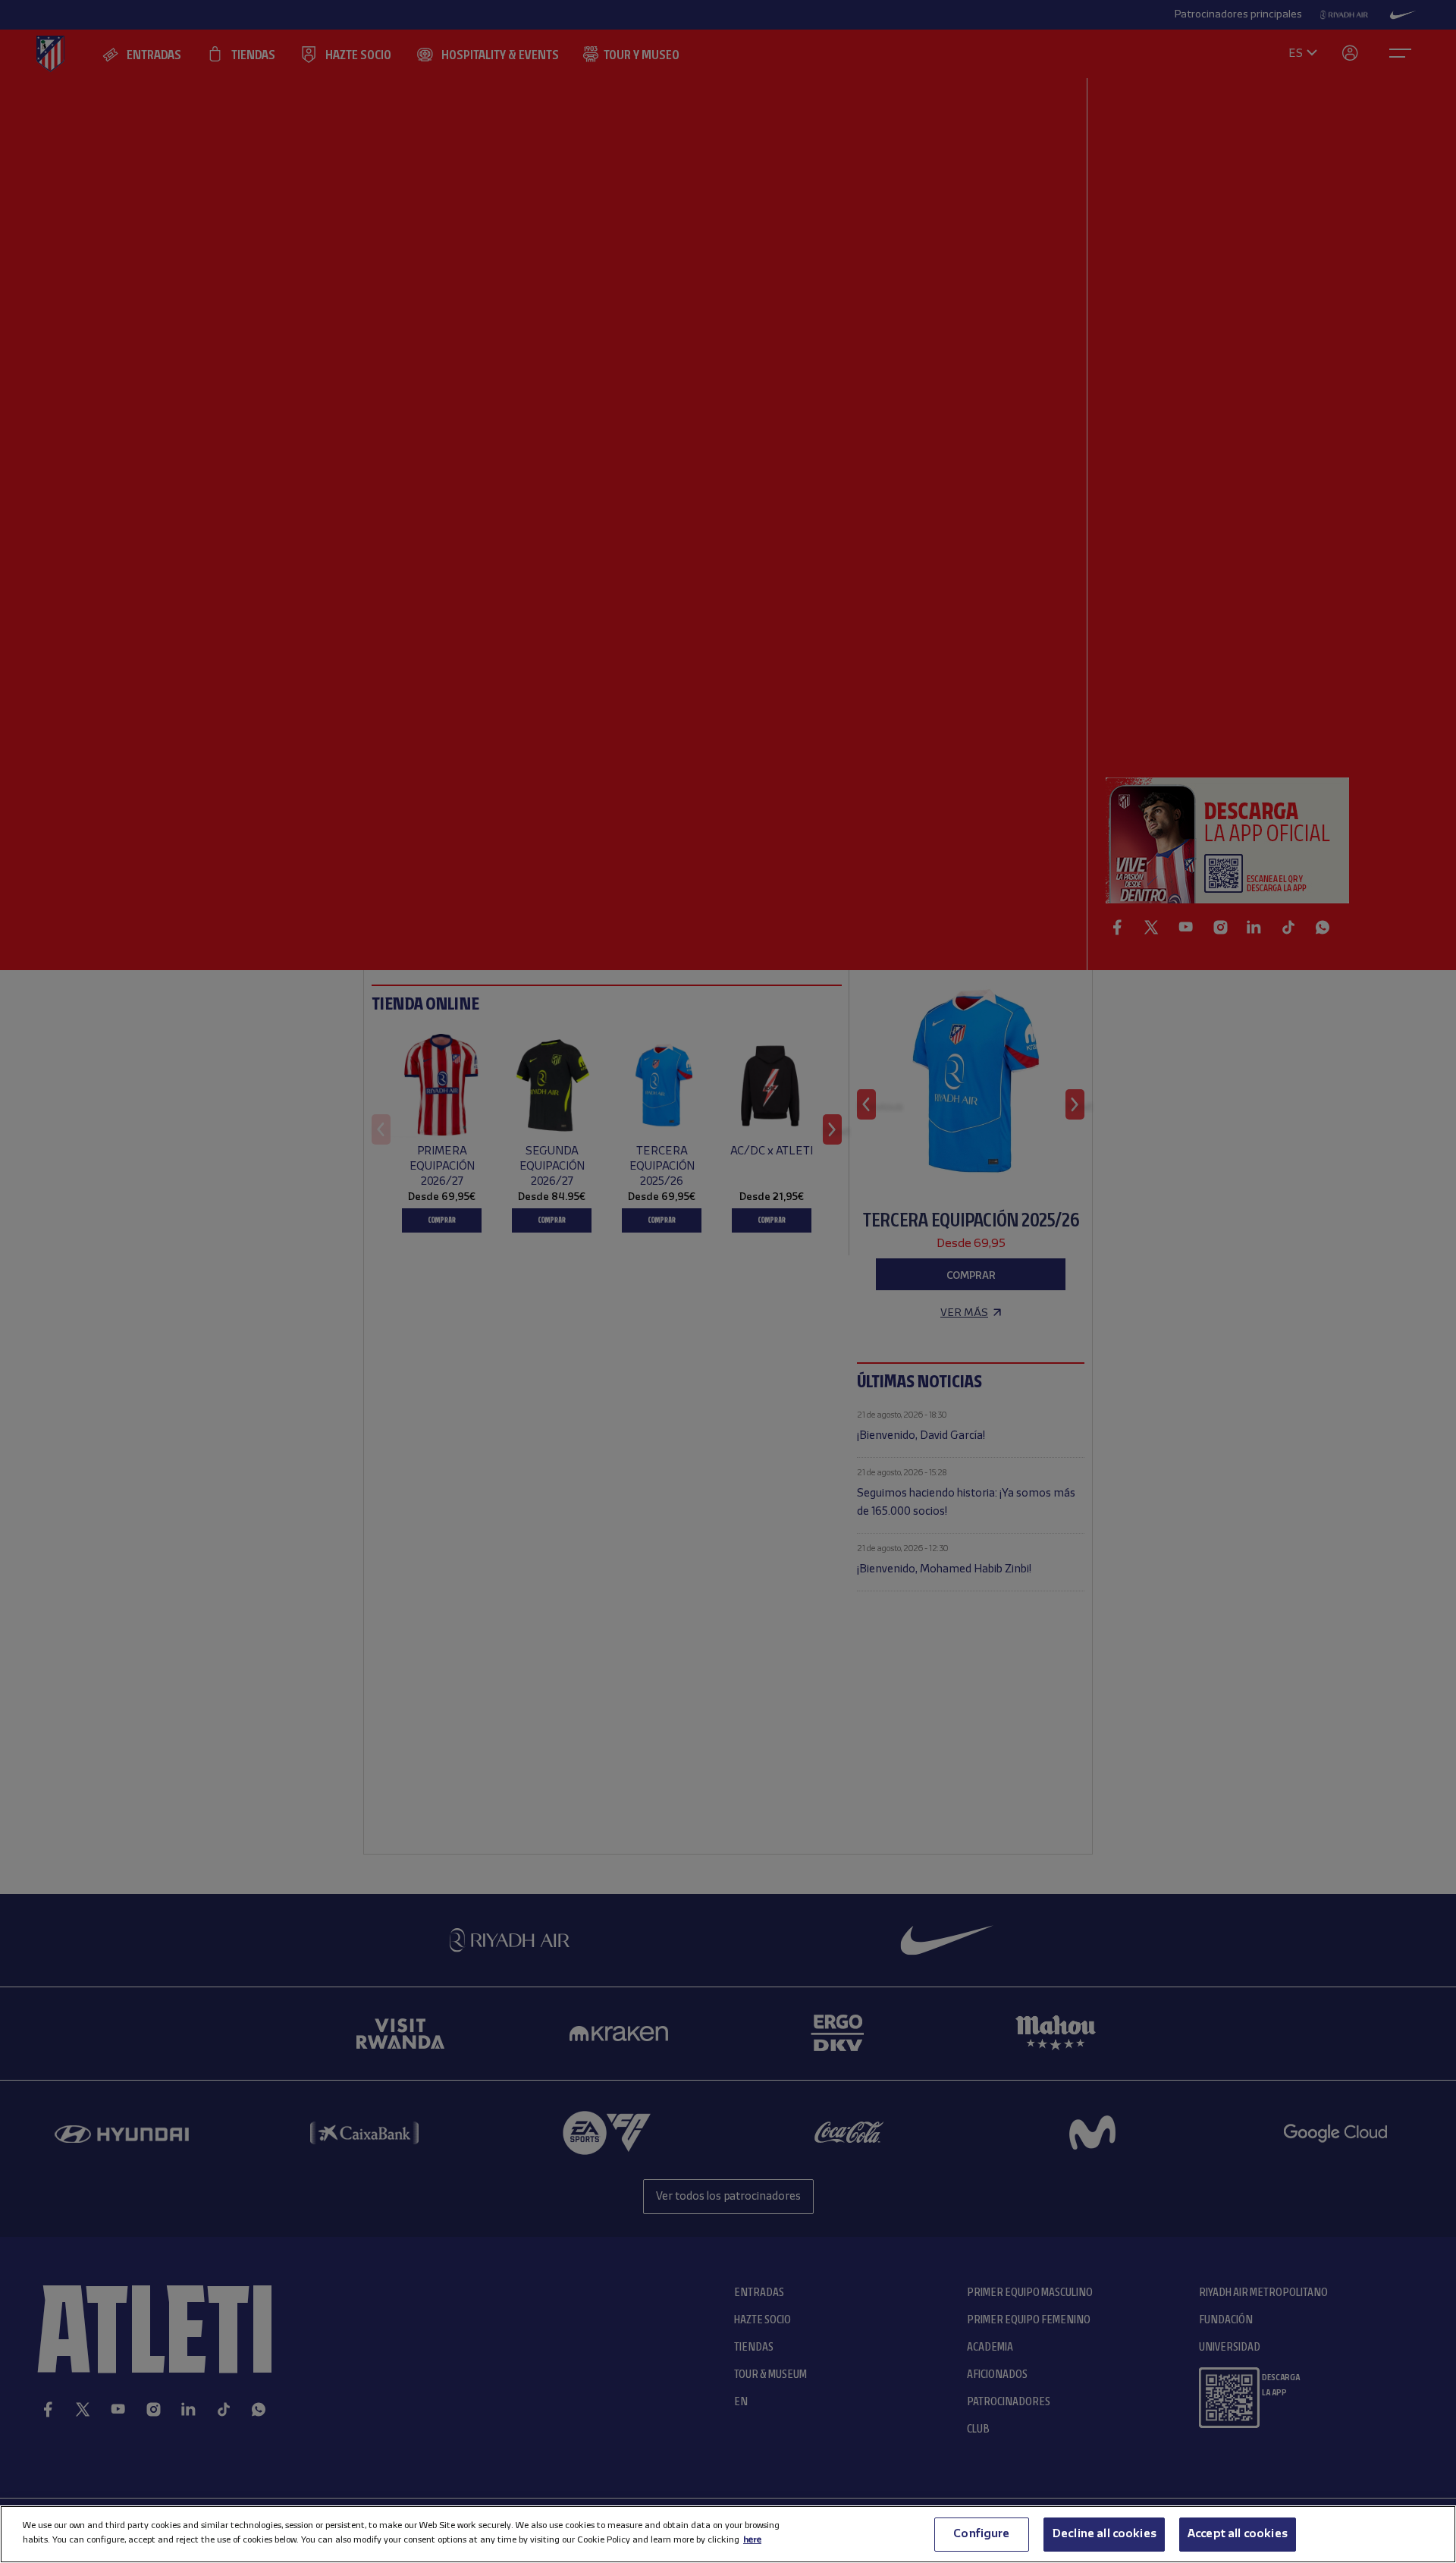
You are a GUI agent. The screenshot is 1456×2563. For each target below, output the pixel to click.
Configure (981, 2534)
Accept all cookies (1238, 2534)
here (752, 2540)
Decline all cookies (1104, 2534)
